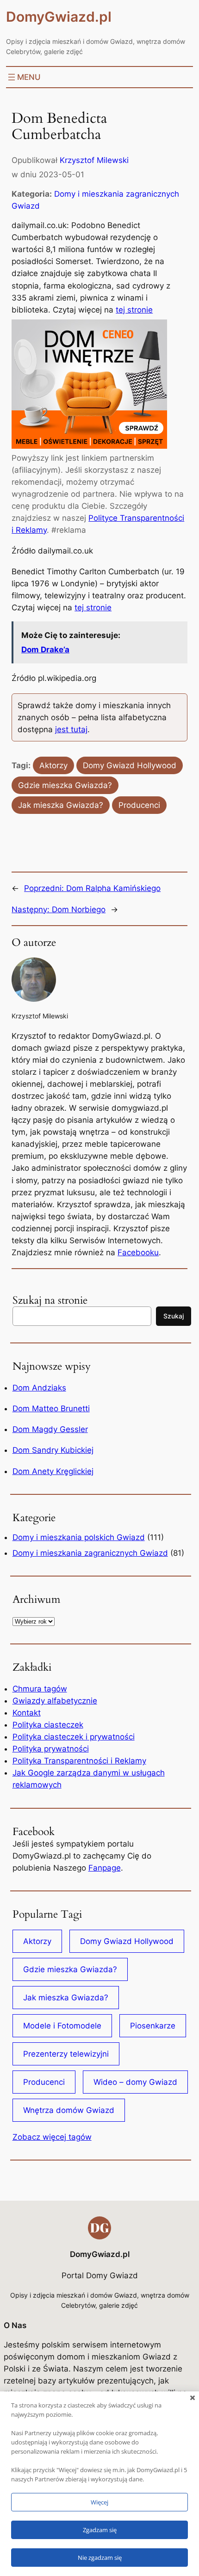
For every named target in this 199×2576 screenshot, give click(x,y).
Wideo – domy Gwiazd (135, 2082)
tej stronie (134, 310)
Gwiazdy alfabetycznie (55, 1701)
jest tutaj (71, 729)
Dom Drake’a (45, 650)
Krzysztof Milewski (94, 160)
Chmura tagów (40, 1689)
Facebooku (138, 1252)
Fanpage (105, 1868)
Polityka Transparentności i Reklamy (79, 1761)
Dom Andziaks (39, 1388)
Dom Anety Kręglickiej (53, 1471)
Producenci (139, 805)
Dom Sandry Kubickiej (53, 1450)
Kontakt (27, 1713)
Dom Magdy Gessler (50, 1429)
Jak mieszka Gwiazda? (61, 805)
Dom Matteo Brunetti (51, 1408)
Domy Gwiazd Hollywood (130, 765)
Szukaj (174, 1316)
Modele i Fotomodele (62, 2026)
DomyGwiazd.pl (59, 17)
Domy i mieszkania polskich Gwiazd (79, 1537)
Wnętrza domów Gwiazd (69, 2110)
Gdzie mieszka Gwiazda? (65, 785)
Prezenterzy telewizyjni (66, 2054)
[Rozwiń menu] (23, 77)
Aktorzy (53, 765)
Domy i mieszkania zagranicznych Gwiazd (90, 1553)
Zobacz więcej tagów (52, 2137)
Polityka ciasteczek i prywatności (74, 1737)
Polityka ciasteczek (48, 1725)
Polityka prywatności (51, 1749)
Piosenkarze (153, 2026)
